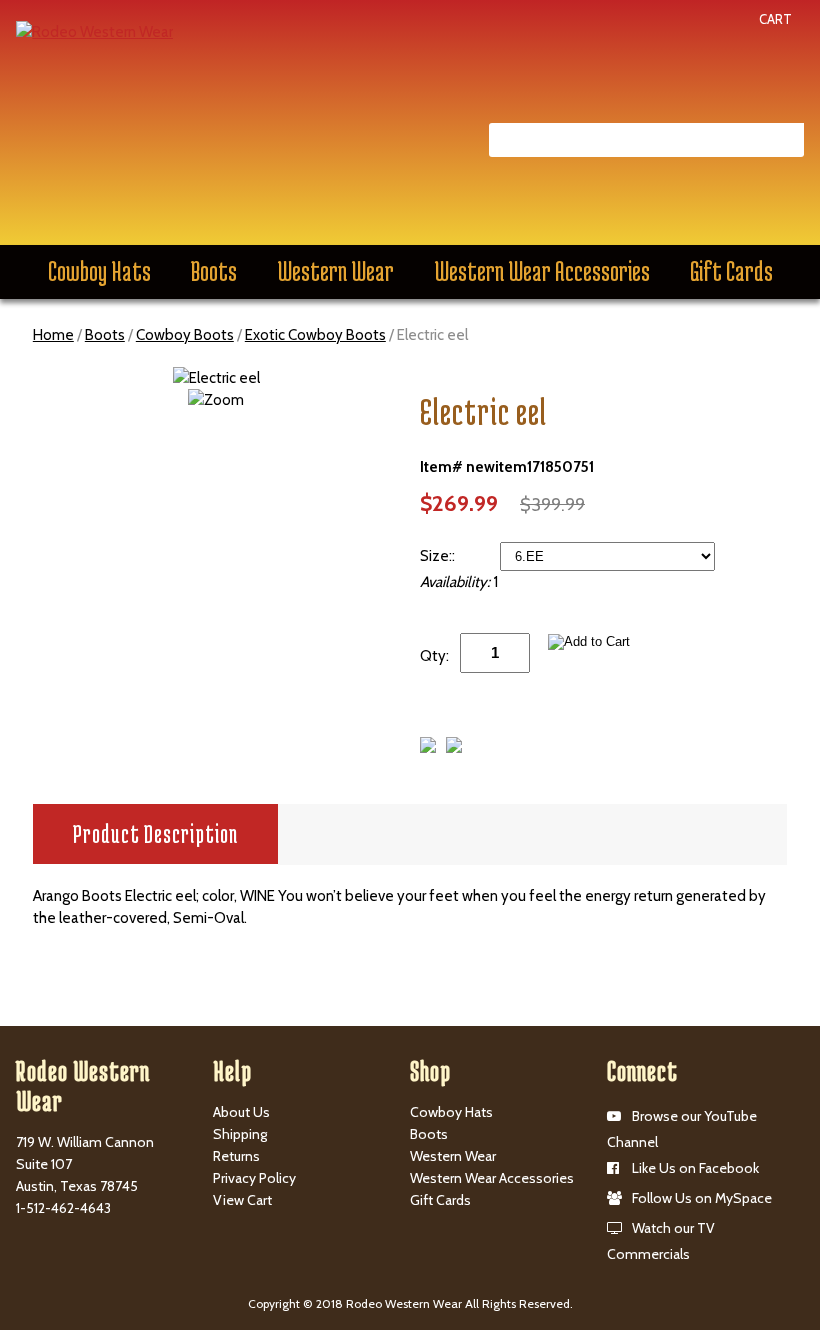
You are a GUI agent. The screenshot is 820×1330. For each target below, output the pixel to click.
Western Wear (335, 271)
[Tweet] (428, 748)
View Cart (242, 1200)
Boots (214, 271)
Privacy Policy (254, 1178)
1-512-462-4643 (63, 1208)
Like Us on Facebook (695, 1168)
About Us (241, 1112)
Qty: (434, 656)
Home (53, 335)
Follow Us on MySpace (702, 1198)
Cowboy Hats (99, 271)
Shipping (240, 1134)
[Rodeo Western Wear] (94, 31)
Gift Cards (731, 271)
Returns (236, 1156)
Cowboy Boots (185, 335)
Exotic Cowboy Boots (315, 335)
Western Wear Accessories (542, 271)
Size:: (439, 556)
